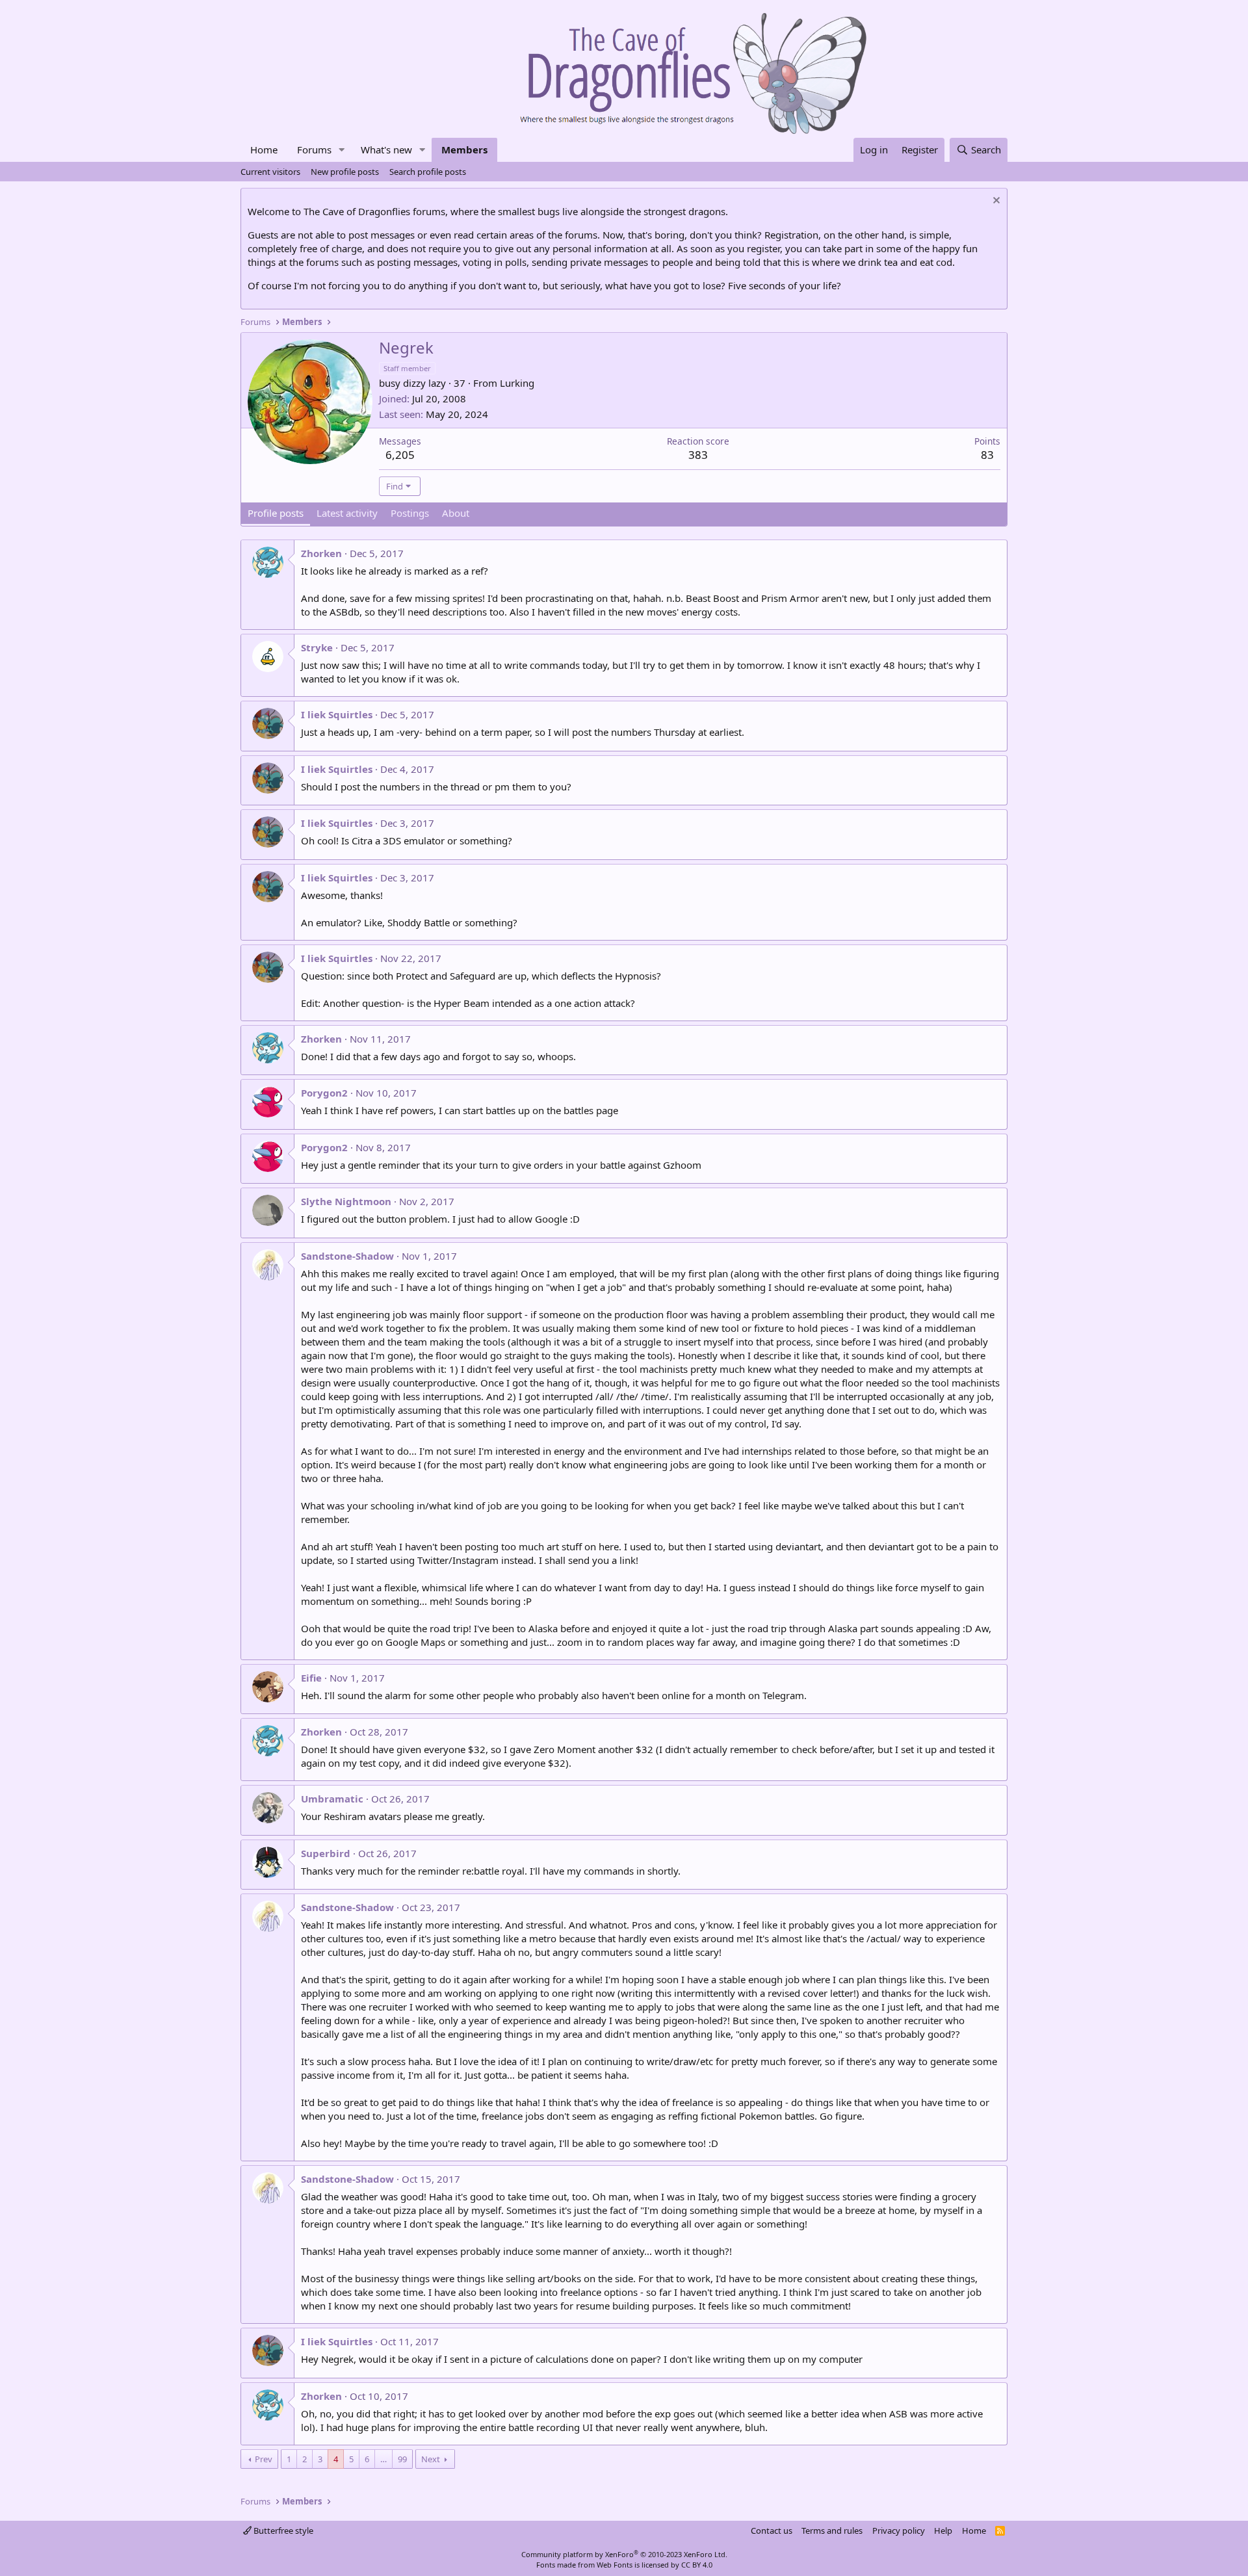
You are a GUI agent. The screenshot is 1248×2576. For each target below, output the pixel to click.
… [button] (383, 2459)
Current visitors (270, 172)
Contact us (772, 2530)
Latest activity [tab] (347, 513)
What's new (386, 150)
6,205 (400, 455)
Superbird (326, 1853)
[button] (342, 150)
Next (431, 2459)
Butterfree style (282, 2530)
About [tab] (456, 513)
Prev (264, 2459)
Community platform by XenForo (624, 2554)
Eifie (311, 1678)
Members (464, 150)
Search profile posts (428, 172)
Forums (314, 150)
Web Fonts (615, 2565)
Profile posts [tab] (276, 513)
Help (943, 2530)
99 (402, 2459)
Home (264, 150)
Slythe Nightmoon (346, 1201)
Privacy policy (899, 2530)
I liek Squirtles (337, 714)
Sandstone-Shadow (347, 1256)
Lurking (517, 383)
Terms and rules (832, 2530)
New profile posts (345, 172)
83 (987, 455)
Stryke (317, 647)
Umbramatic (332, 1799)
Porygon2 (324, 1093)
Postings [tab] (410, 513)
